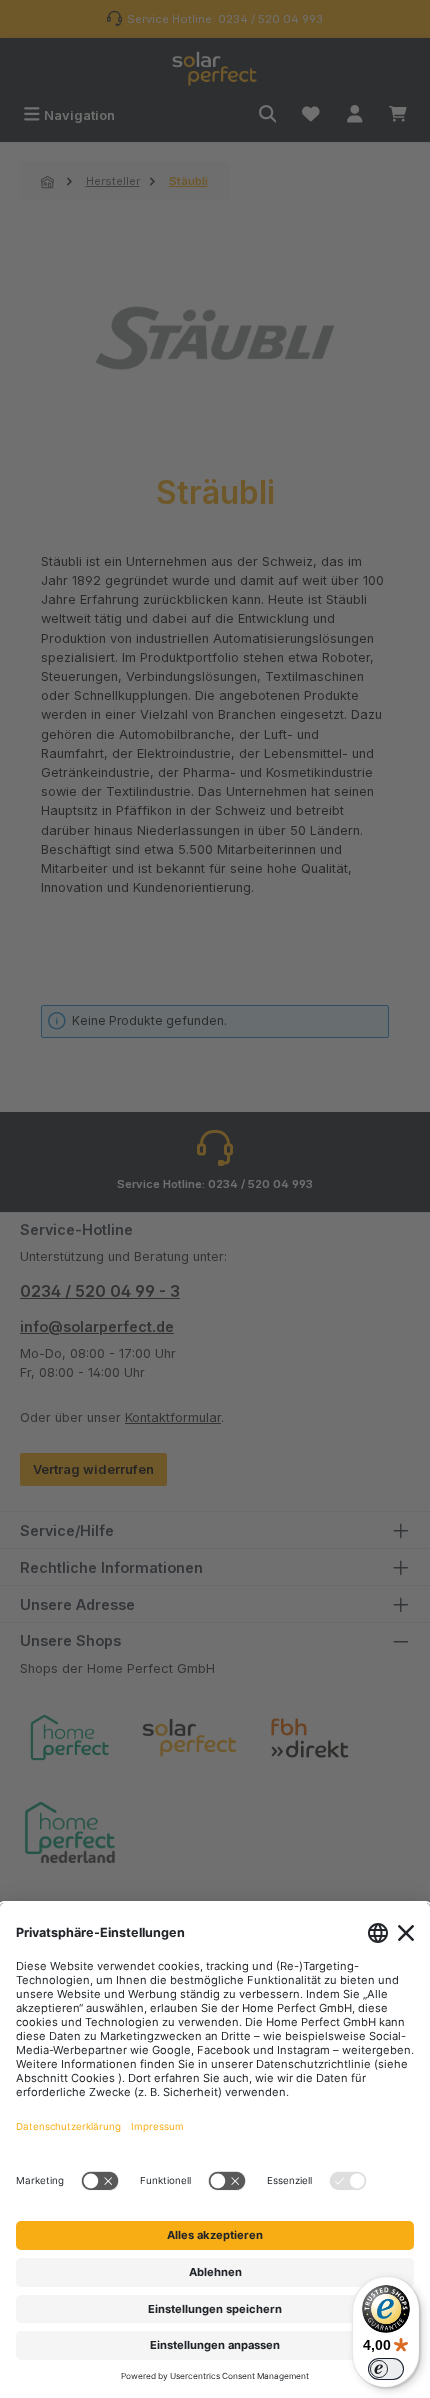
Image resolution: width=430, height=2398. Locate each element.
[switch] (386, 2369)
